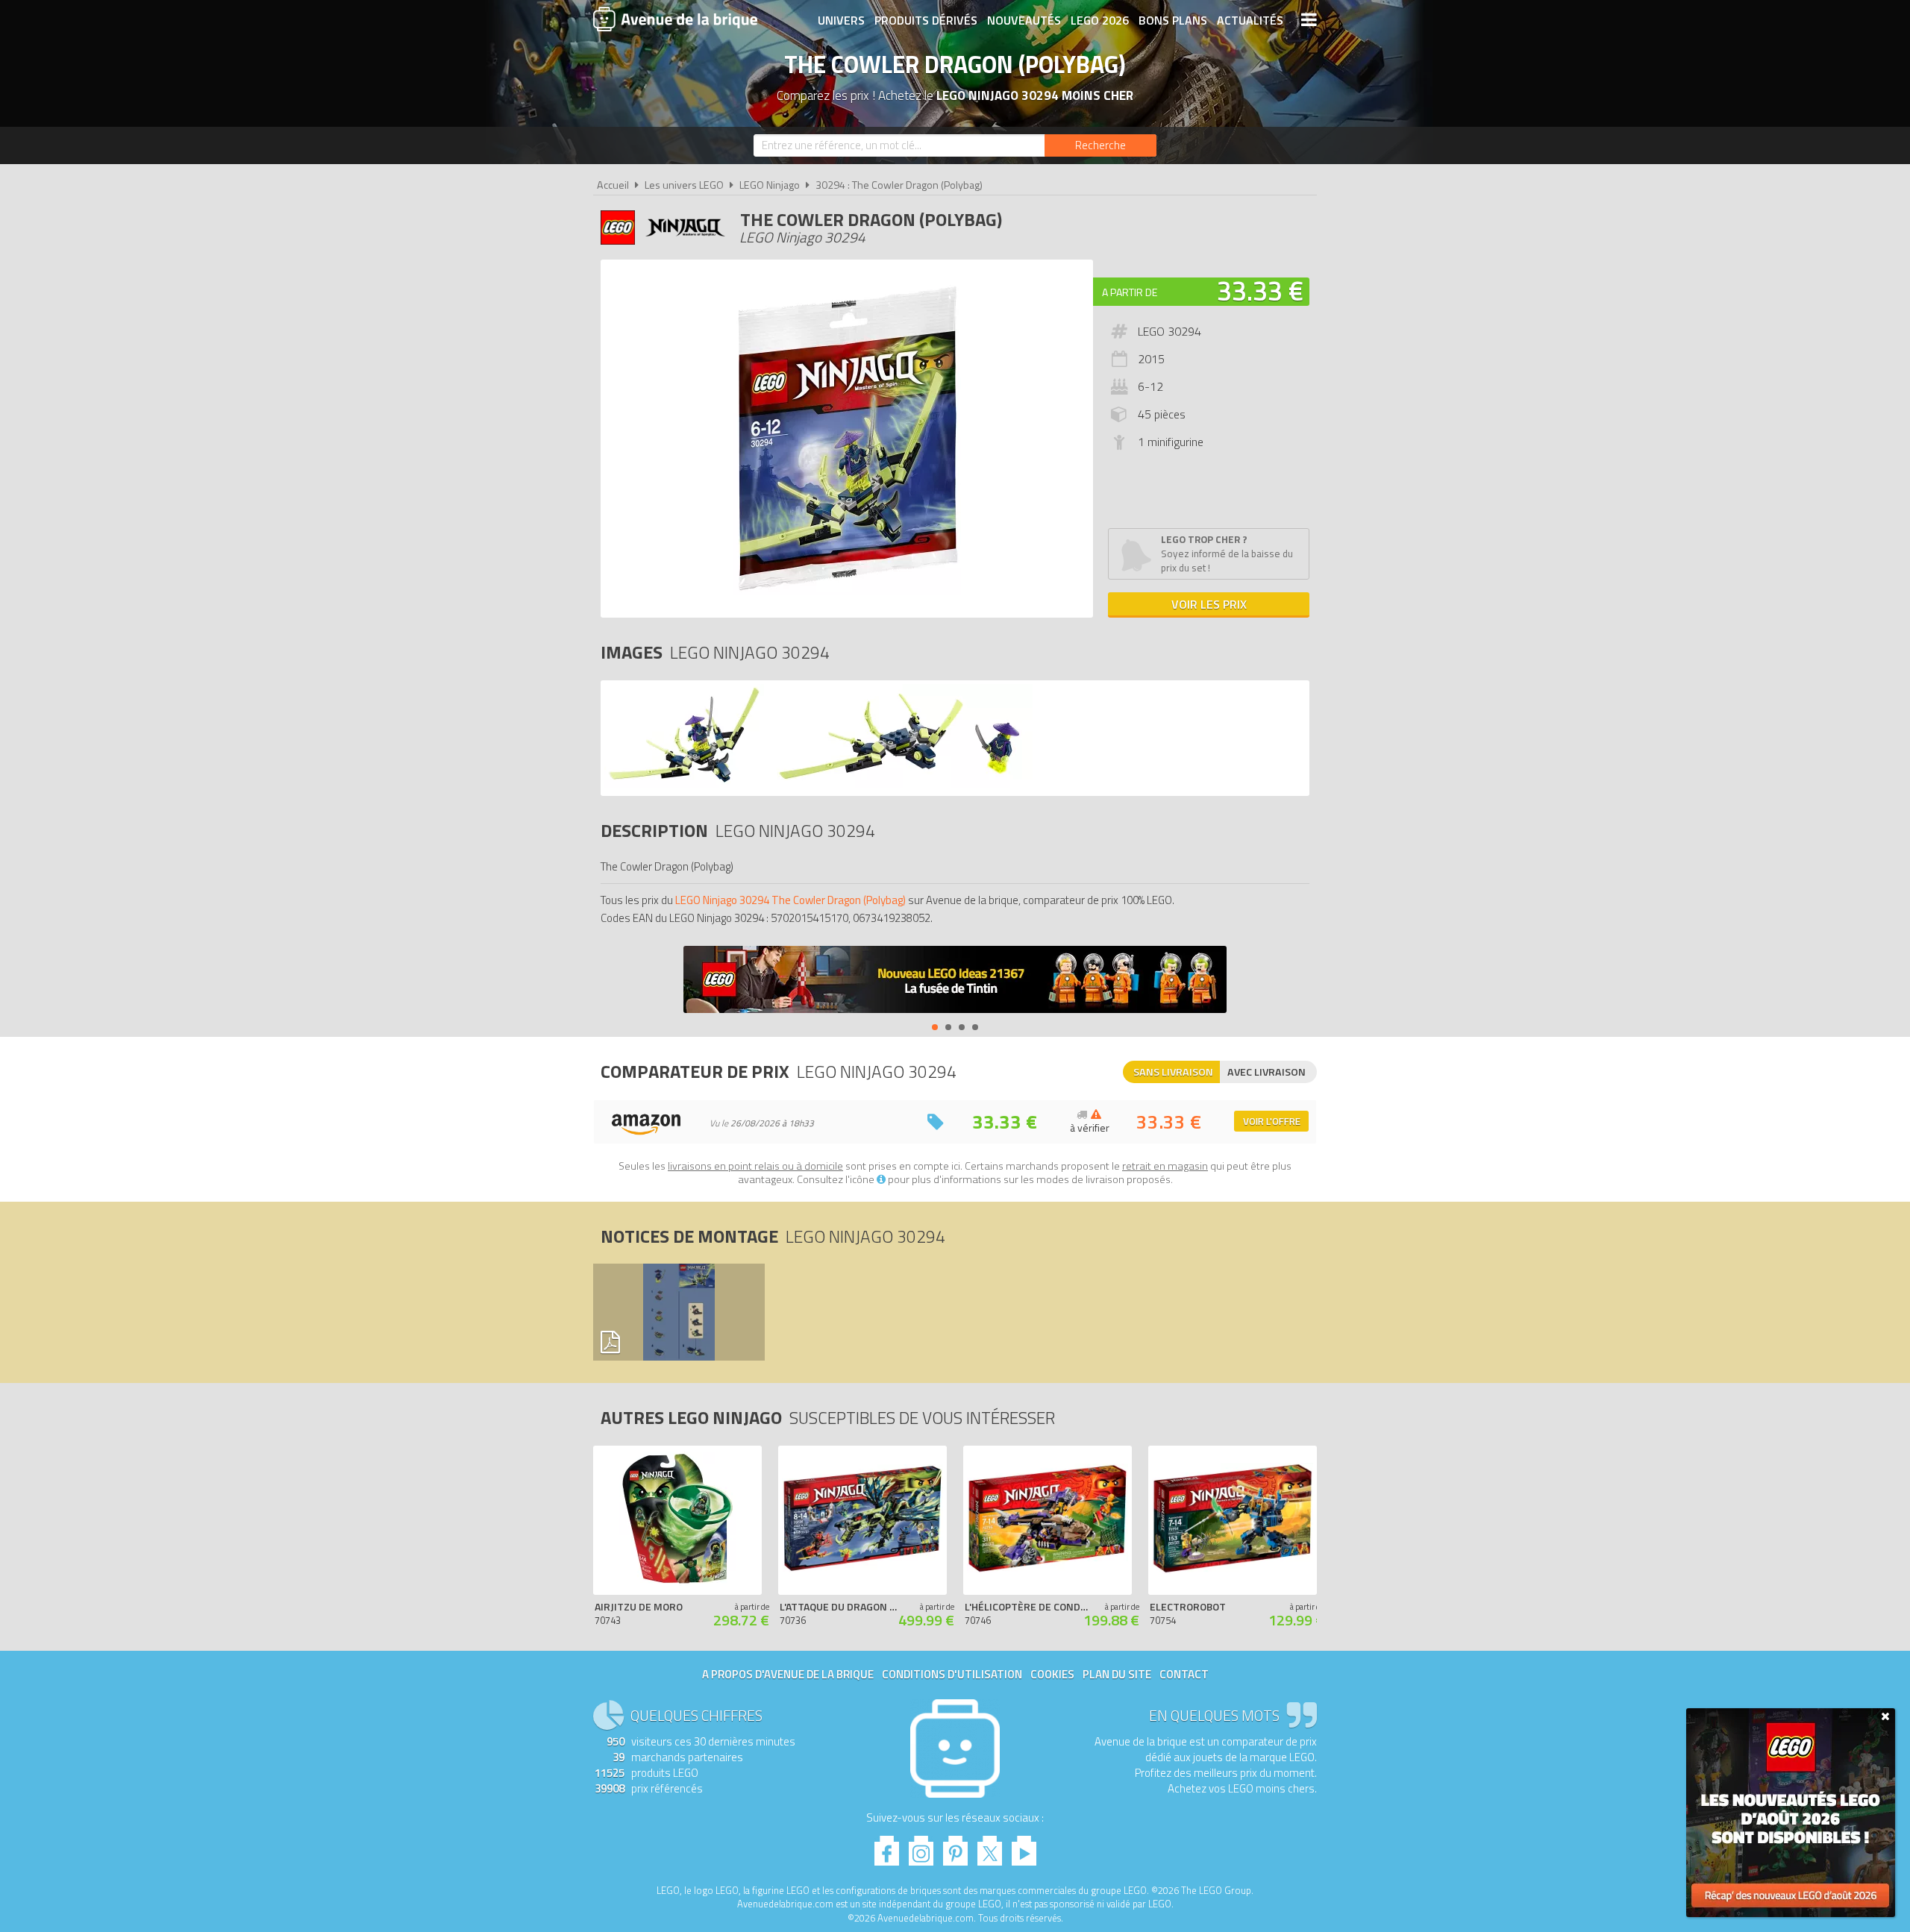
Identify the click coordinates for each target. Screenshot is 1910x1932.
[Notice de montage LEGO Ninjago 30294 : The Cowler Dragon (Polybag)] (678, 1312)
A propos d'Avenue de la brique (788, 1674)
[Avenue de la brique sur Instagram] (921, 1847)
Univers (841, 20)
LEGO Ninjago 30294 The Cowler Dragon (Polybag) (790, 900)
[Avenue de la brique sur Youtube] (1024, 1847)
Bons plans (1173, 20)
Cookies (1052, 1674)
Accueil (613, 185)
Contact (1184, 1674)
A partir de (1130, 292)
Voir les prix (1209, 604)
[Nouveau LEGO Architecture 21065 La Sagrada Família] (955, 981)
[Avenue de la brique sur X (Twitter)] (990, 1847)
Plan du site (1117, 1674)
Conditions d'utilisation (952, 1674)
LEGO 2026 (1100, 20)
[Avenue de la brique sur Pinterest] (955, 1847)
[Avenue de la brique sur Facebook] (887, 1847)
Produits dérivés (926, 20)
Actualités (1250, 20)
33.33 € (1260, 291)
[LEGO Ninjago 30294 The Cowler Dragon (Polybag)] (684, 784)
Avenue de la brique (675, 19)
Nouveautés (1024, 20)
